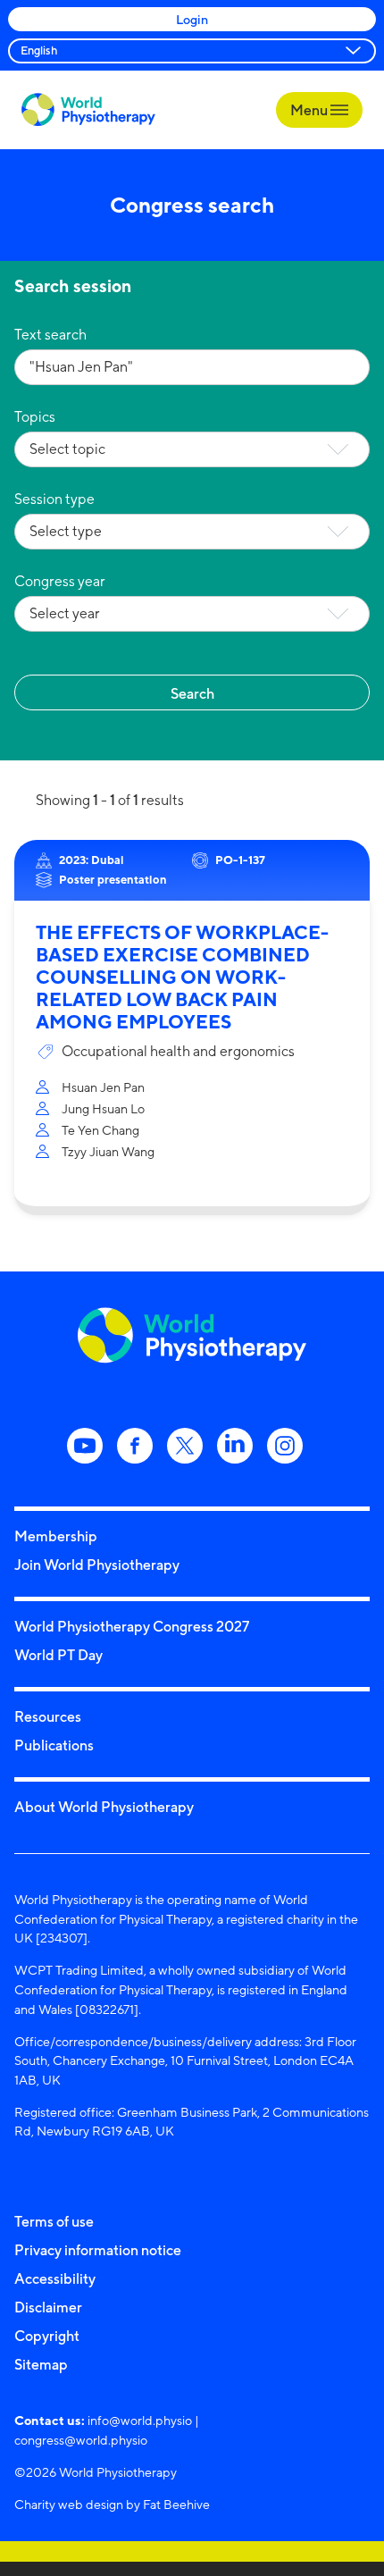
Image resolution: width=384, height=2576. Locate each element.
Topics (35, 417)
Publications (54, 1745)
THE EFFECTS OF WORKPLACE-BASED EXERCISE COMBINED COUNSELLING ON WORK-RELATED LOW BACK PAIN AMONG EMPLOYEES (182, 977)
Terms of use (54, 2221)
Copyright (47, 2336)
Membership (56, 1536)
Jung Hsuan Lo (103, 1108)
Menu (310, 110)
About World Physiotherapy (104, 1807)
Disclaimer (48, 2307)
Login (192, 19)
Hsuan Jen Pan (103, 1087)
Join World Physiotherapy (97, 1565)
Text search (50, 335)
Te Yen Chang (100, 1130)
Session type (54, 499)
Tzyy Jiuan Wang (108, 1151)
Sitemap (41, 2364)
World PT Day (58, 1655)
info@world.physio (140, 2420)
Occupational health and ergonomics (178, 1051)
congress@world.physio (81, 2440)
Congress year (60, 581)
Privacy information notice (98, 2250)
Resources (48, 1716)
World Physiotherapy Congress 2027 (132, 1626)
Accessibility (55, 2278)
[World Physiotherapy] (88, 109)
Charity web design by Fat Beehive (112, 2504)
